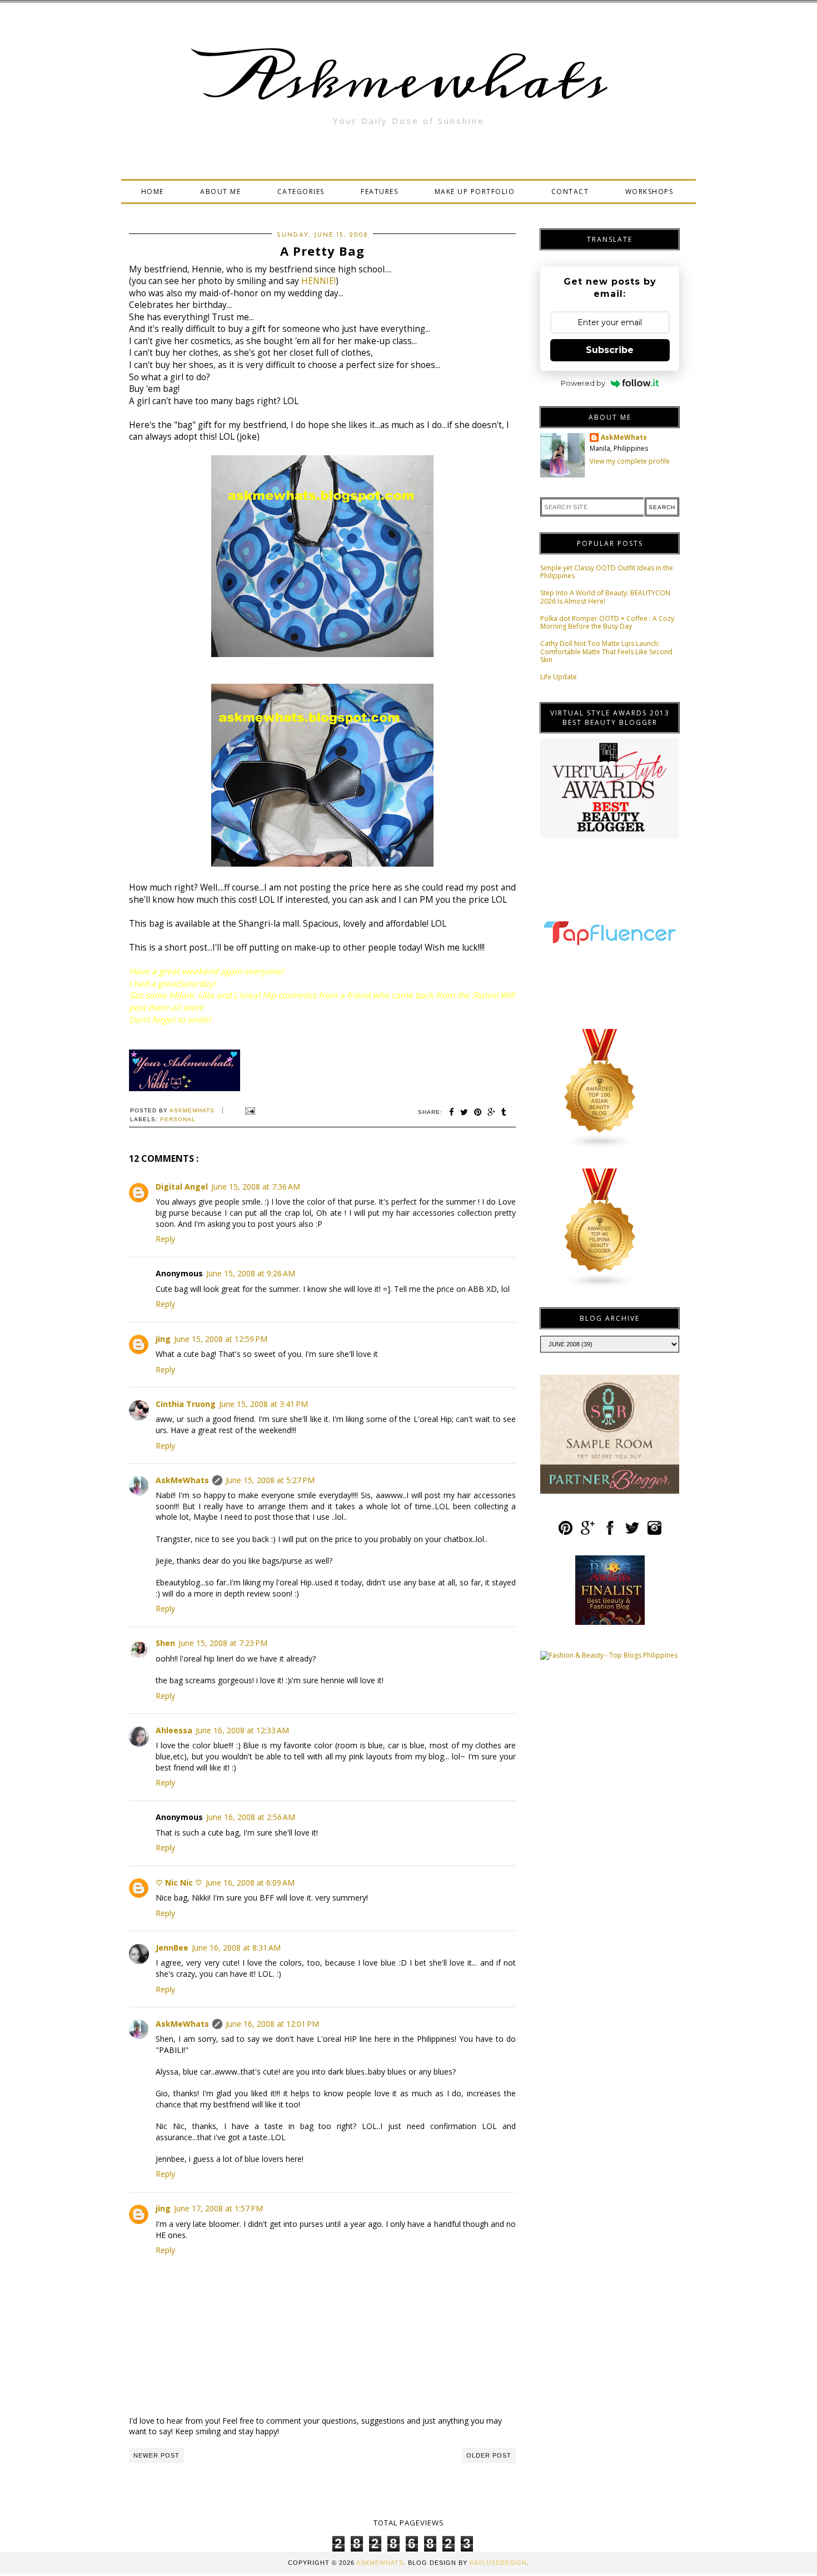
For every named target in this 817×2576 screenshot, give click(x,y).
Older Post (489, 2455)
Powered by (583, 383)
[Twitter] (632, 1533)
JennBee (172, 1948)
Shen (165, 1643)
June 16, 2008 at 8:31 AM (236, 1948)
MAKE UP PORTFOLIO (475, 192)
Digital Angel (182, 1187)
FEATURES (379, 192)
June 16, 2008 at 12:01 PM (272, 2024)
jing (163, 1339)
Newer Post (156, 2455)
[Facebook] (610, 1533)
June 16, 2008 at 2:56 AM (251, 1817)
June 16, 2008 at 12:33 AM (242, 1730)
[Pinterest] (566, 1533)
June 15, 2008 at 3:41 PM (263, 1404)
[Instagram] (654, 1533)
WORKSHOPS (649, 192)
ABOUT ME (220, 192)
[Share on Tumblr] (504, 1112)
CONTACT (570, 192)
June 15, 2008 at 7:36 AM (256, 1187)
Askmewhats (409, 80)
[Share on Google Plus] (492, 1112)
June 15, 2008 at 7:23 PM (223, 1643)
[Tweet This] (464, 1112)
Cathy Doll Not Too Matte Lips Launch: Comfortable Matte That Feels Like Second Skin (606, 652)
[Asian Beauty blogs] (600, 1147)
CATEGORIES (301, 192)
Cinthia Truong (186, 1404)
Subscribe (610, 350)
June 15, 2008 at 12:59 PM (221, 1339)
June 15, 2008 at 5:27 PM (270, 1480)
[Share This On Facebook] (452, 1112)
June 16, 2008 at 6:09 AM (250, 1883)
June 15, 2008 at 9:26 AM (251, 1273)
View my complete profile (630, 461)
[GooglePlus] (588, 1533)
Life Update (559, 677)
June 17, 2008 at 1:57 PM (218, 2208)
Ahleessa (174, 1730)
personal (178, 1119)
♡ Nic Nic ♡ (179, 1883)
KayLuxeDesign (498, 2563)
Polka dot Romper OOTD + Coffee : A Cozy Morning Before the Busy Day (607, 622)
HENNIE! (318, 281)
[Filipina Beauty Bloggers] (600, 1286)
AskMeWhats (182, 1480)
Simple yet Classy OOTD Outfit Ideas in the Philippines (607, 572)
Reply (165, 1239)
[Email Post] (249, 1110)
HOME (153, 192)
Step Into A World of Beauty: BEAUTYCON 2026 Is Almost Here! (605, 597)
